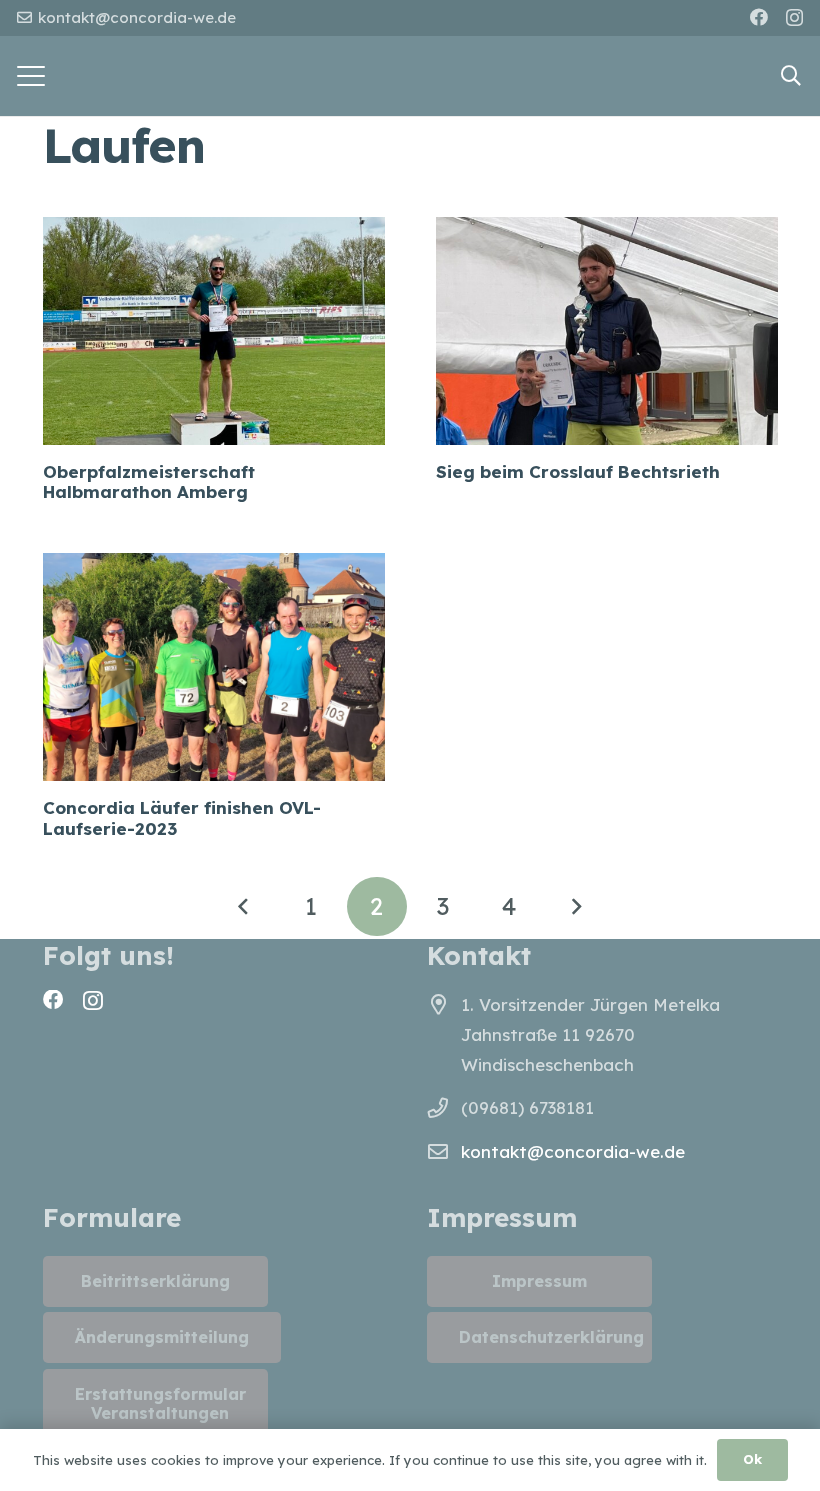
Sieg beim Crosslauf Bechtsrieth (578, 471)
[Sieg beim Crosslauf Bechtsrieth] (607, 331)
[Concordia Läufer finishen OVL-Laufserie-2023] (214, 667)
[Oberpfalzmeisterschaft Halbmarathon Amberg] (214, 331)
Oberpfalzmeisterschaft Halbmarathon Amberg (149, 481)
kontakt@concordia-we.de (573, 1151)
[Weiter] (576, 907)
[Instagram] (794, 18)
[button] (30, 76)
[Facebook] (759, 17)
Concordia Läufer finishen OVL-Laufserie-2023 (182, 817)
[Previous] (245, 907)
